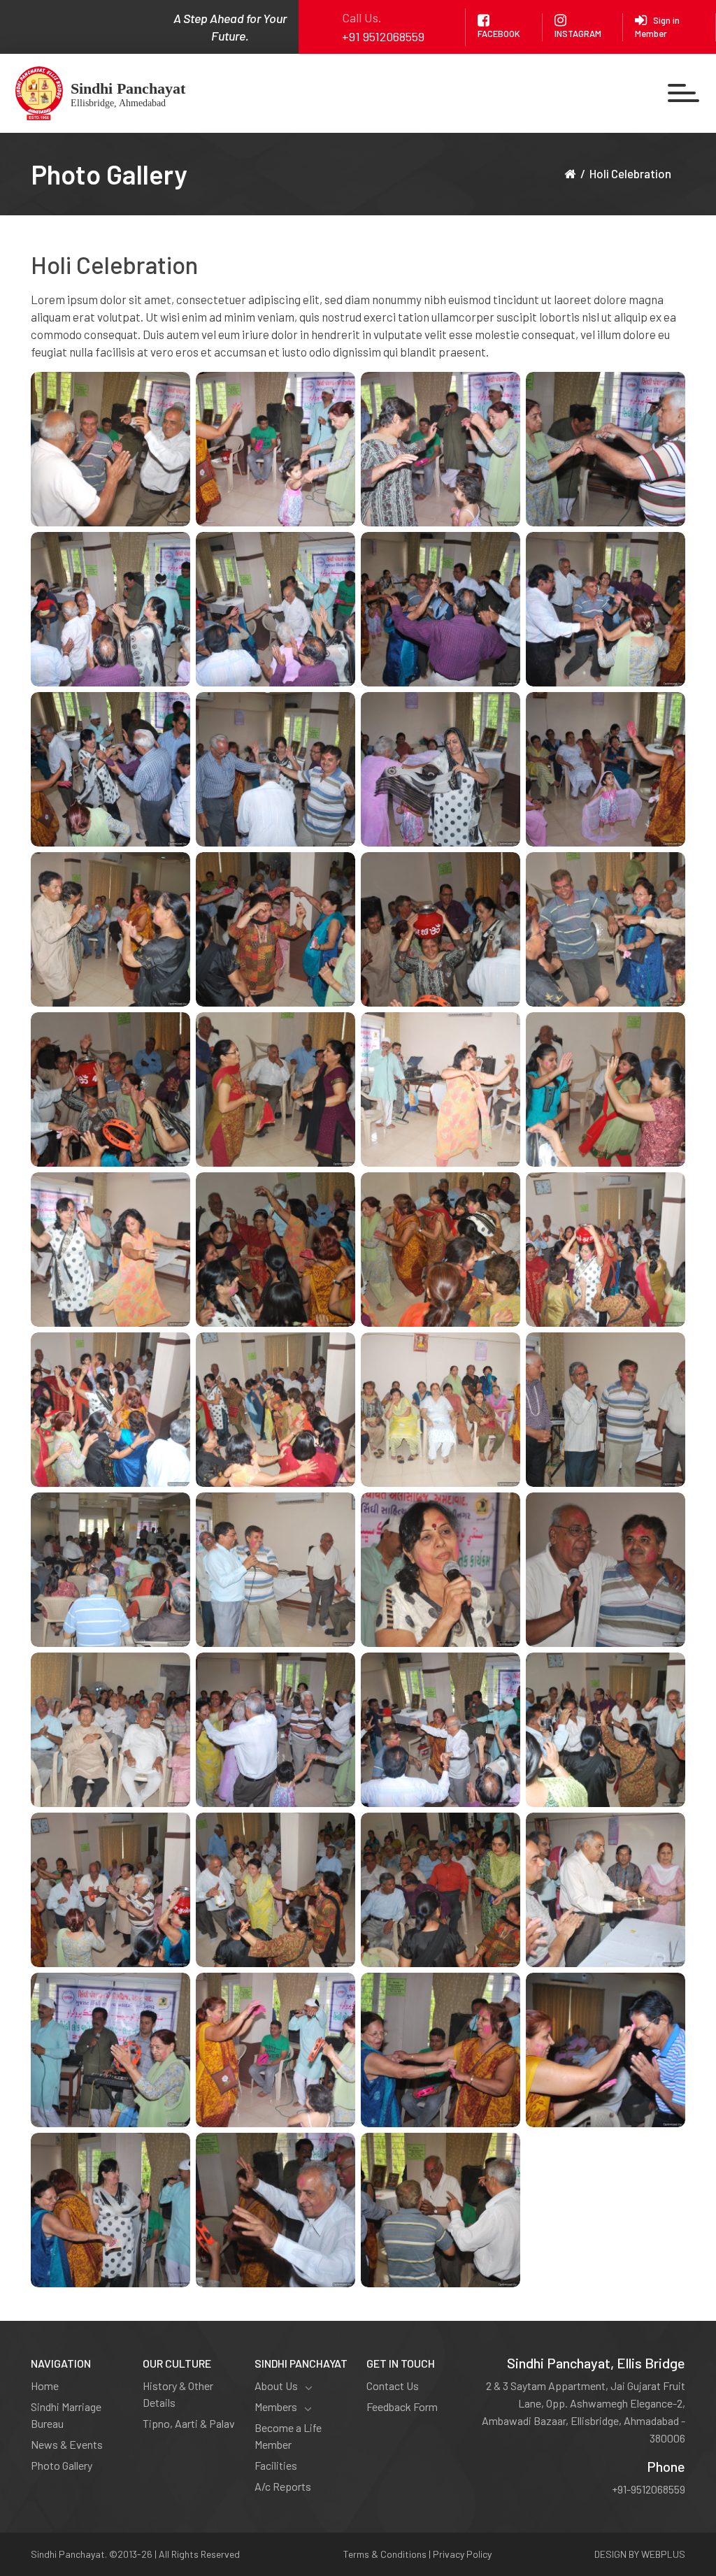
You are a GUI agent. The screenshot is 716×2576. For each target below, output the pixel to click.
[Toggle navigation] (683, 93)
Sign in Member (657, 27)
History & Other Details (178, 2394)
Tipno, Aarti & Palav (189, 2423)
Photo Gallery (62, 2465)
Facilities (276, 2465)
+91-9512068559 (649, 2489)
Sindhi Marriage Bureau (66, 2415)
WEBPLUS (663, 2554)
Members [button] (276, 2406)
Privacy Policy (462, 2554)
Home (45, 2386)
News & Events (67, 2444)
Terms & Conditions (385, 2554)
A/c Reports (283, 2486)
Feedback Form (402, 2406)
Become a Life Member (288, 2436)
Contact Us (393, 2386)
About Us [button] (276, 2386)
